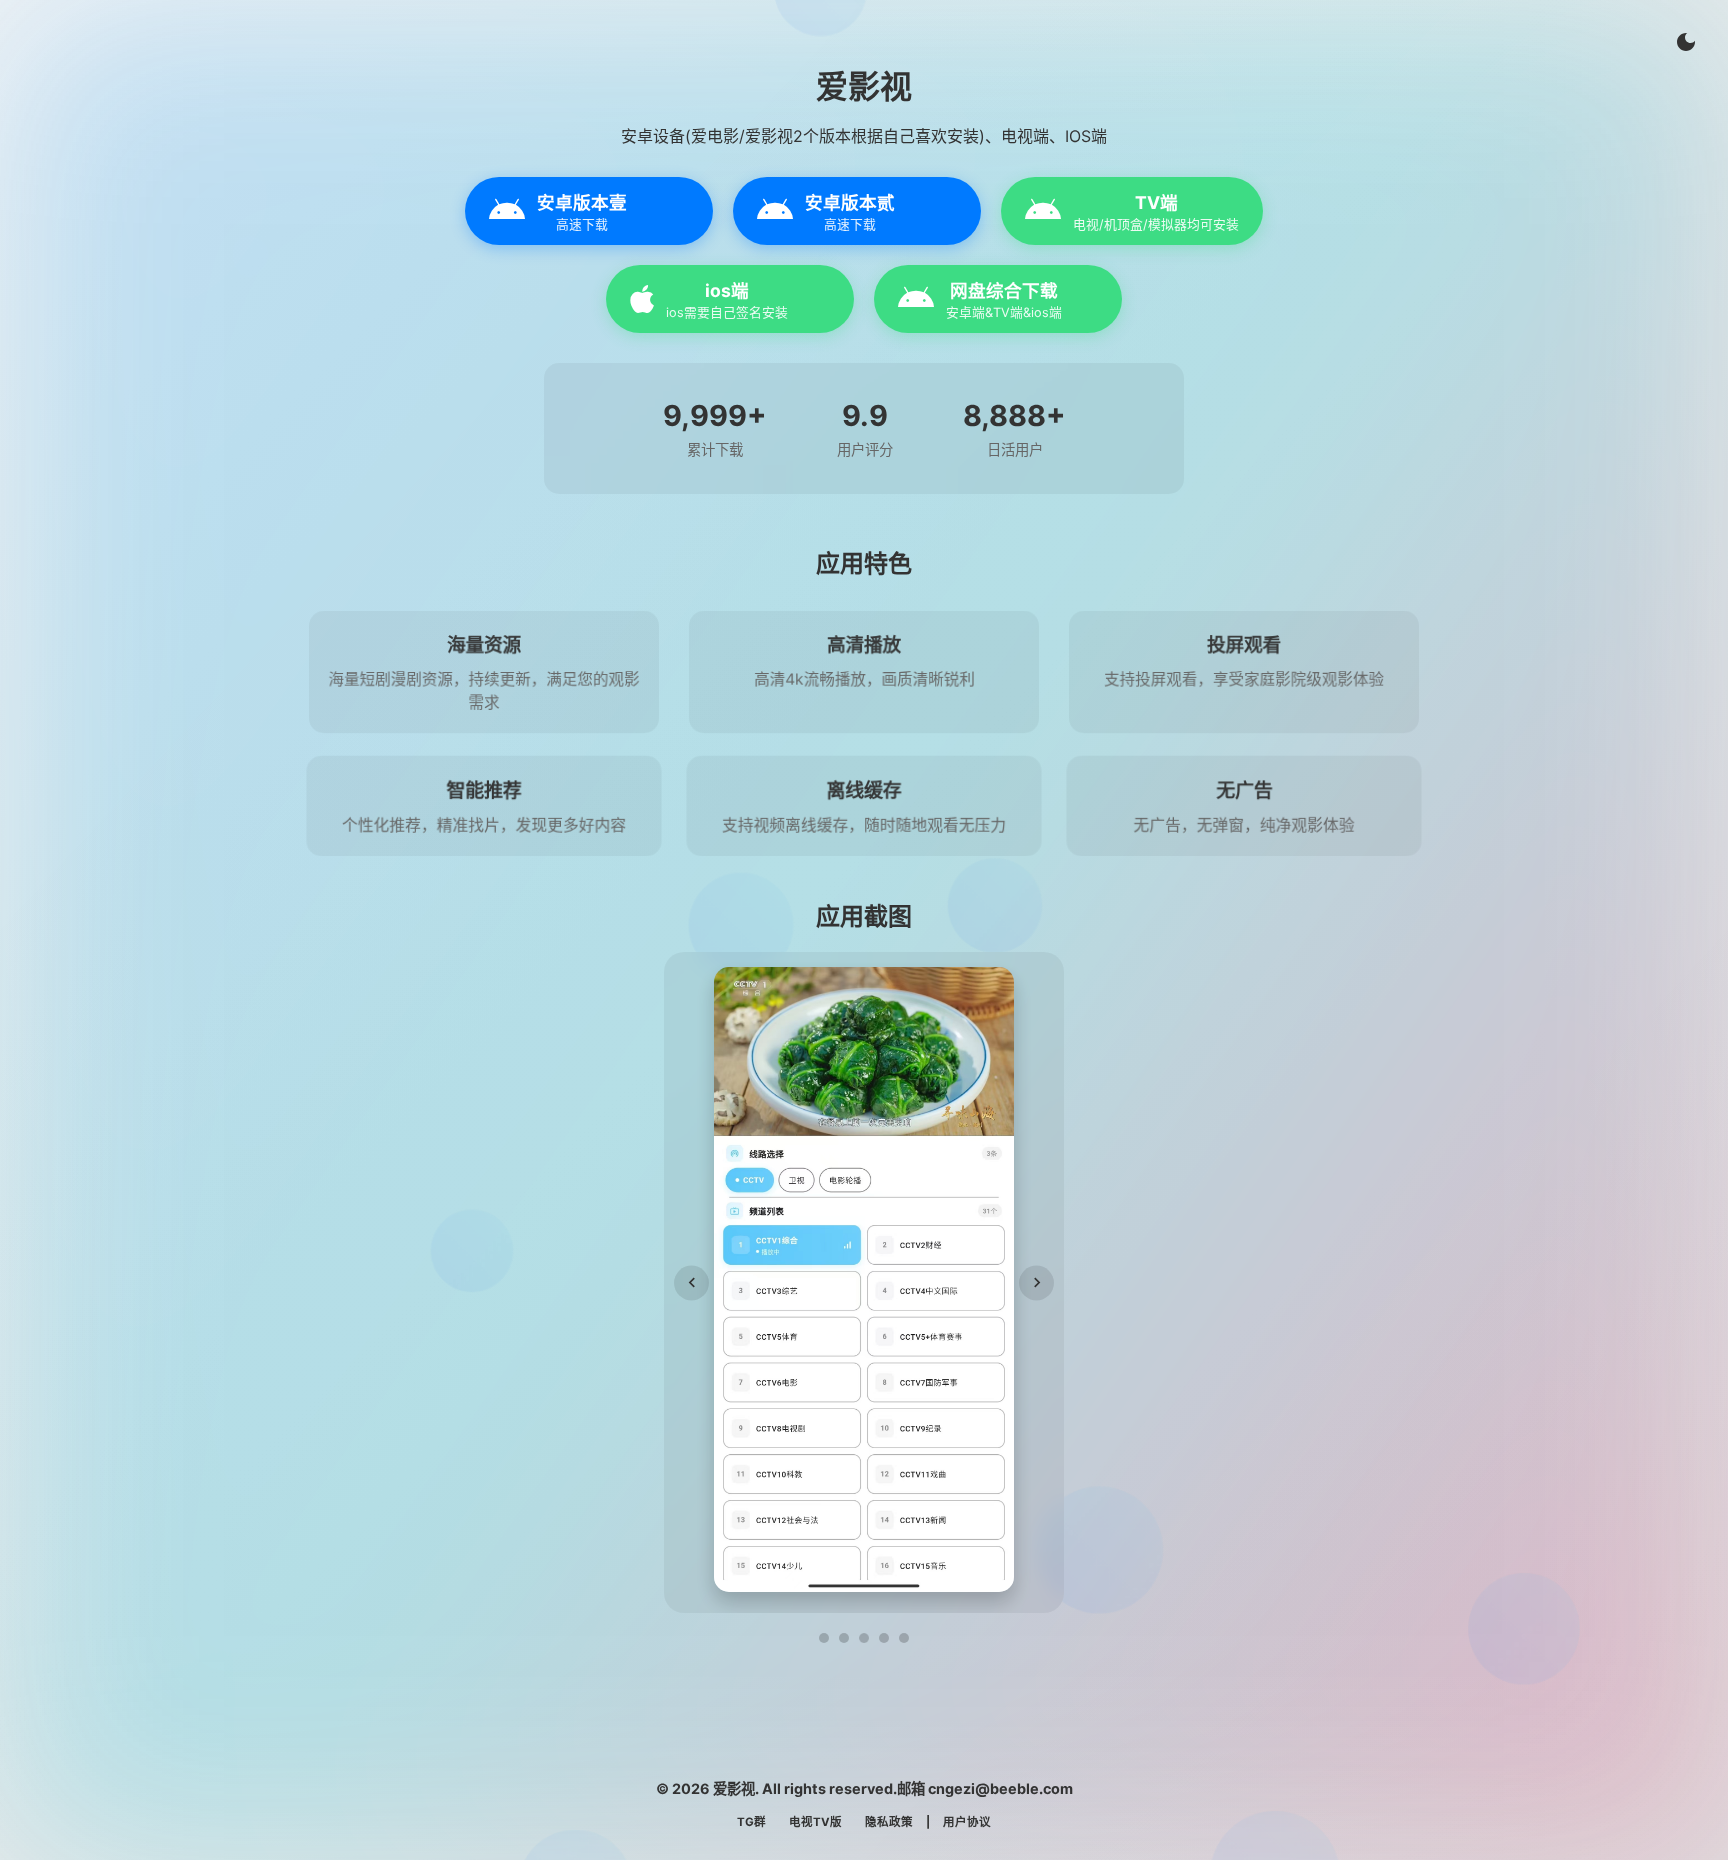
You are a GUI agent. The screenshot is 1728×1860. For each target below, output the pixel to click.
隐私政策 (889, 1822)
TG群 (751, 1822)
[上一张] (691, 1282)
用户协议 (967, 1822)
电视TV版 (815, 1822)
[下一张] (1036, 1282)
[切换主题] (1686, 42)
